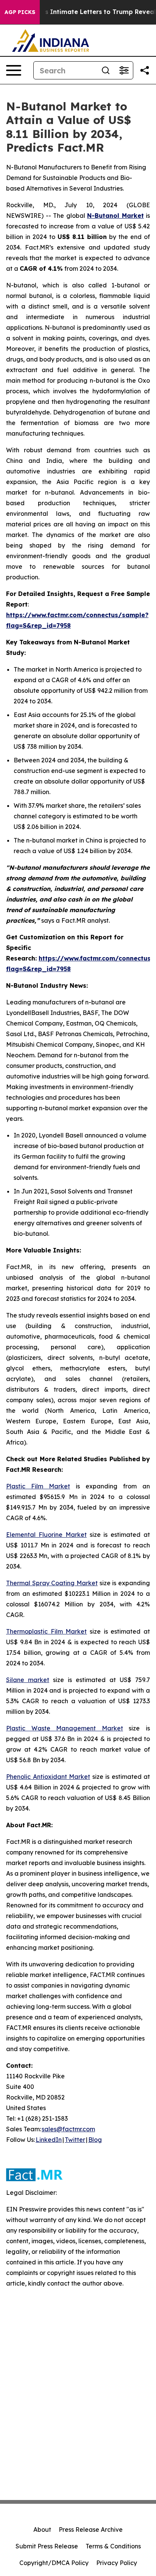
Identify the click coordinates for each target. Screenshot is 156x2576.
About (42, 2529)
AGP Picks (20, 12)
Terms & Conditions (113, 2546)
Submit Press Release (47, 2546)
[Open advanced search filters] (124, 70)
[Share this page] (145, 70)
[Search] (106, 70)
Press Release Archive (91, 2529)
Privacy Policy (117, 2563)
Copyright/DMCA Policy (54, 2563)
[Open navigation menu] (14, 70)
